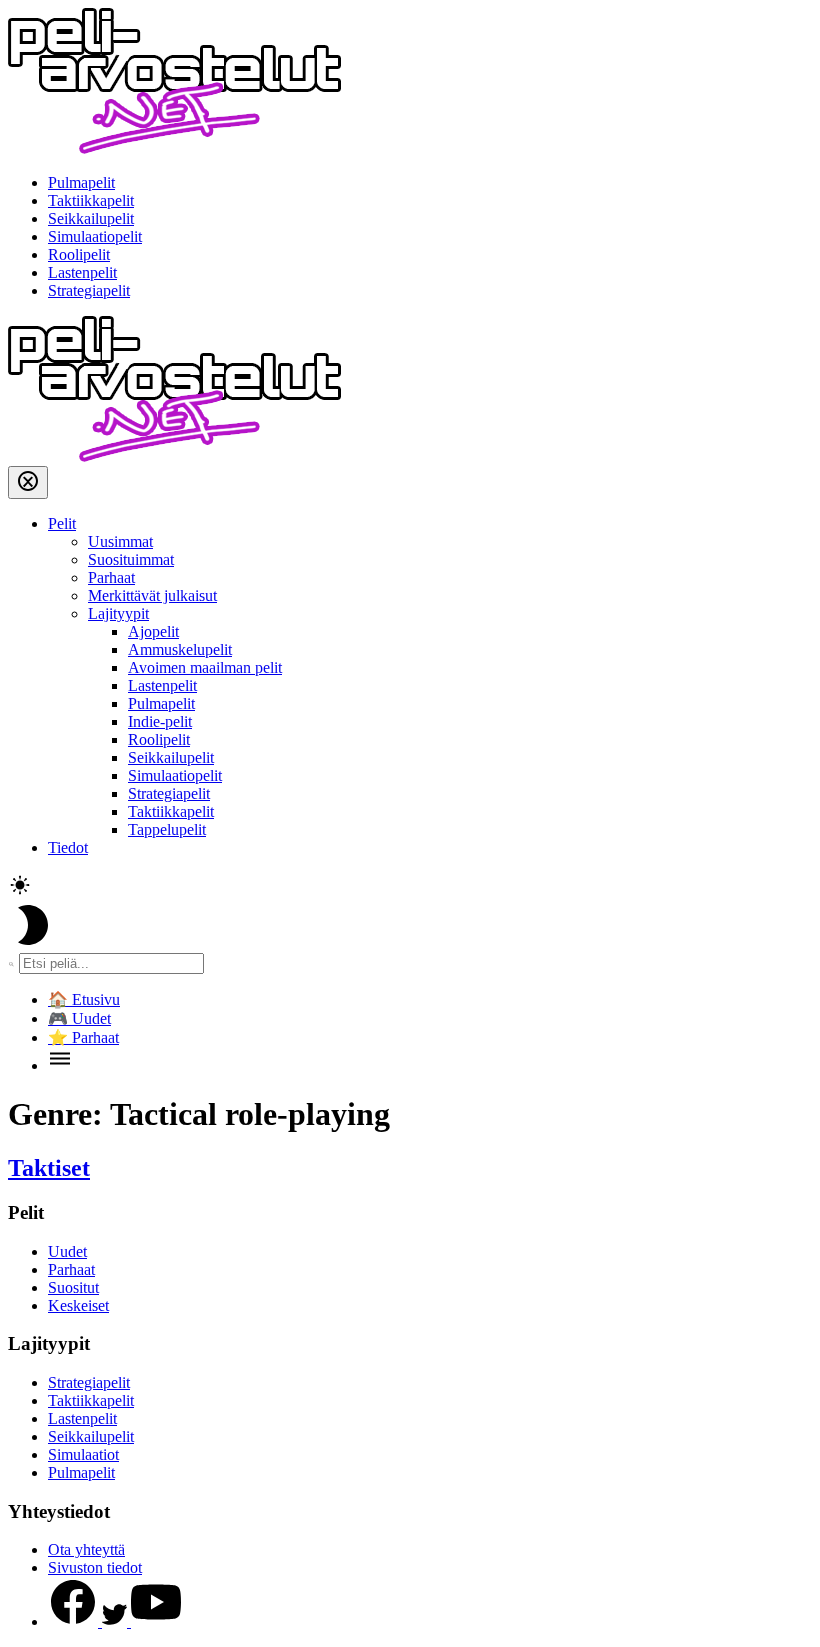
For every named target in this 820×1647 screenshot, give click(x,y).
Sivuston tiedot (95, 1567)
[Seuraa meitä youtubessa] (156, 1621)
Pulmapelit (81, 182)
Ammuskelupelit (180, 649)
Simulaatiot (83, 1454)
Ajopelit (153, 631)
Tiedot (68, 847)
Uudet (67, 1251)
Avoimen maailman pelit (205, 667)
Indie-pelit (160, 721)
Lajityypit (118, 613)
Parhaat (111, 577)
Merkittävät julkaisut (152, 595)
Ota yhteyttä (86, 1549)
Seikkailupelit (91, 218)
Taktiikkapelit (91, 200)
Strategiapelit (89, 290)
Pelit (62, 523)
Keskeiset (78, 1305)
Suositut (73, 1287)
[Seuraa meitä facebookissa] (75, 1621)
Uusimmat (120, 541)
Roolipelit (79, 254)
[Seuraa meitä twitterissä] (116, 1621)
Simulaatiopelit (95, 236)
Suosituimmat (131, 559)
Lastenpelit (82, 272)
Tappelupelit (167, 829)
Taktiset (49, 1168)
